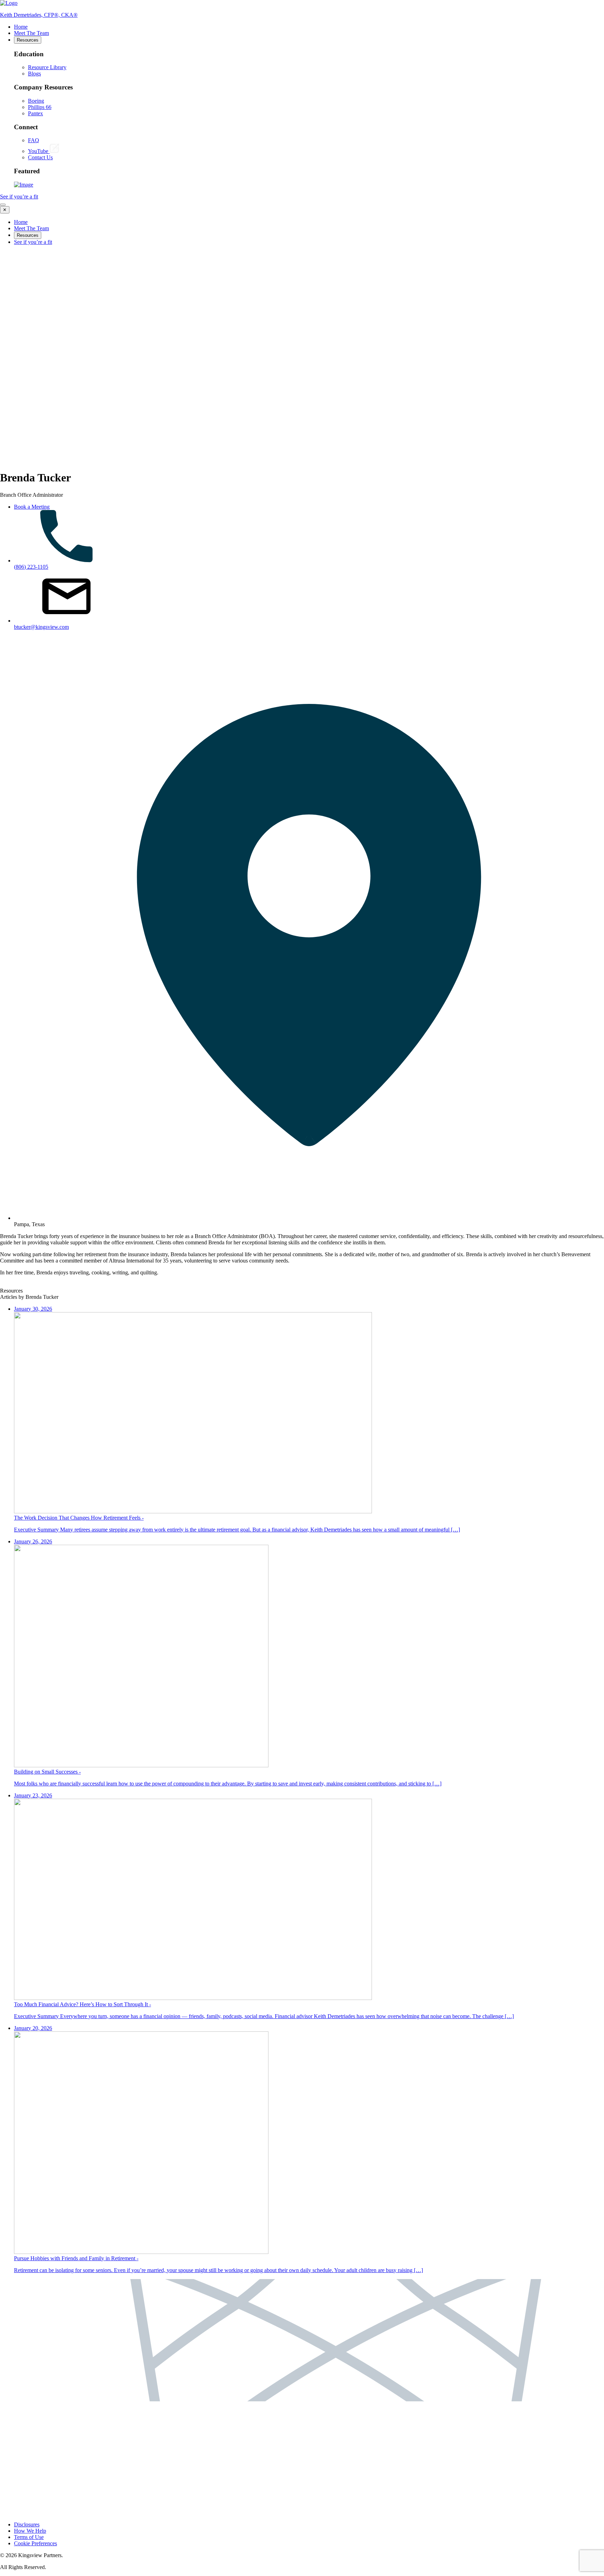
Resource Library (47, 67)
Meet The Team (31, 33)
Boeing (36, 101)
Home (21, 27)
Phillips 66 (40, 107)
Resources (28, 40)
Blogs (34, 74)
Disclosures (27, 2524)
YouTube (39, 151)
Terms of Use (29, 2537)
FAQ (34, 140)
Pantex (35, 113)
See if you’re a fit (19, 197)
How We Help (30, 2531)
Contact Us (40, 157)
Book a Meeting (32, 507)
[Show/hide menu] (3, 205)
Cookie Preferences (35, 2543)
